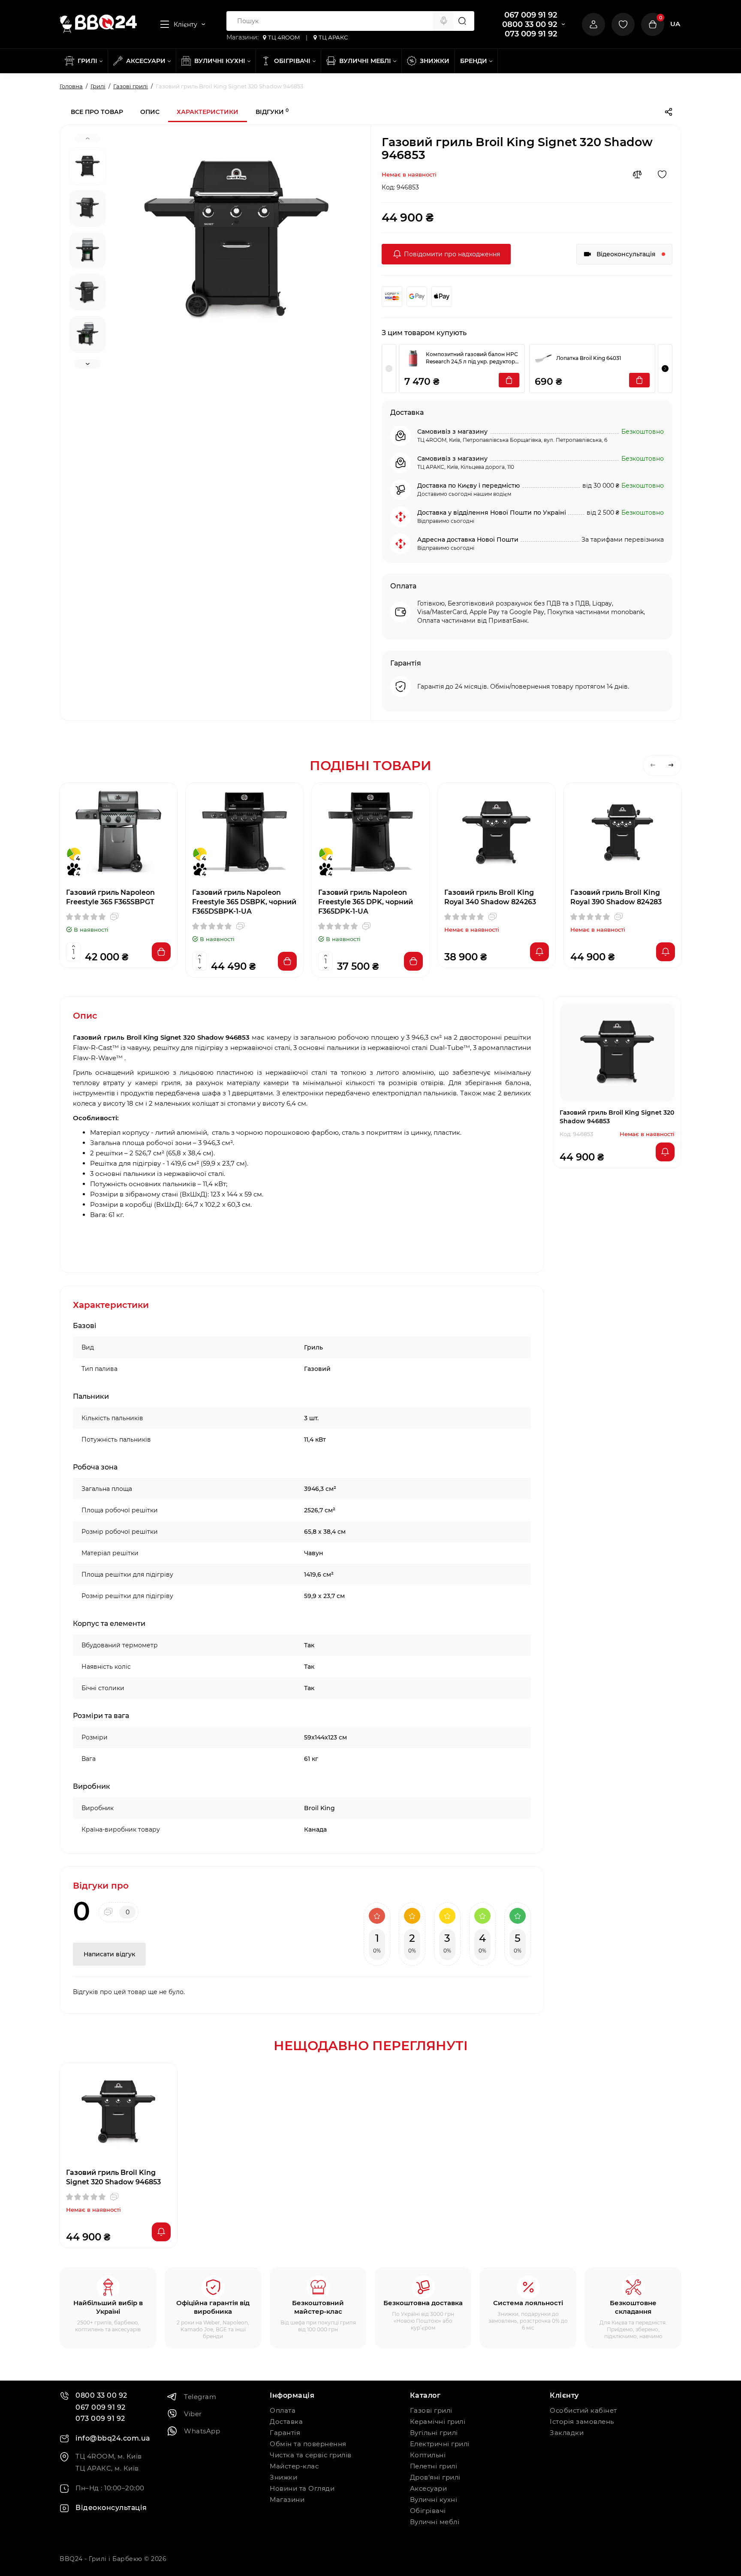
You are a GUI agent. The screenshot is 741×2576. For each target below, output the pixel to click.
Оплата (283, 2410)
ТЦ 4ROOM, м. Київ (109, 2456)
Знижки (283, 2477)
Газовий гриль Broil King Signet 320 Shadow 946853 (113, 2177)
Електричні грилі (440, 2444)
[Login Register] (593, 24)
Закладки (567, 2433)
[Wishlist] (662, 174)
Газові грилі (431, 2410)
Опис (150, 112)
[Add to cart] (161, 952)
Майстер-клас (294, 2466)
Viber (193, 2414)
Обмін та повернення (308, 2444)
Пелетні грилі (434, 2466)
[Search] (444, 21)
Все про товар (97, 112)
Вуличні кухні (434, 2500)
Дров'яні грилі (435, 2477)
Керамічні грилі (438, 2422)
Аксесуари (429, 2488)
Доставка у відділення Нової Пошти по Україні (492, 513)
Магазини (287, 2500)
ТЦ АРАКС (333, 37)
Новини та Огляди (302, 2488)
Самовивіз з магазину (452, 432)
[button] (665, 369)
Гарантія (285, 2433)
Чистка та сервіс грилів (311, 2455)
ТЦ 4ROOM (284, 37)
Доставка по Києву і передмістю (468, 486)
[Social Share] (669, 112)
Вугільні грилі (434, 2433)
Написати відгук (109, 1954)
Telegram (200, 2397)
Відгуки (272, 112)
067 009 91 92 (531, 15)
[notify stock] (539, 952)
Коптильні (428, 2455)
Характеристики (208, 112)
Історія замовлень (582, 2422)
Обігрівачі (428, 2511)
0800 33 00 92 (530, 24)
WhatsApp (202, 2431)
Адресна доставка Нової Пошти (468, 540)
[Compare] (637, 174)
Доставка (286, 2422)
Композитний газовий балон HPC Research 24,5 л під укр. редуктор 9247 (472, 358)
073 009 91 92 (531, 34)
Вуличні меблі (435, 2522)
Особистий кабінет (583, 2410)
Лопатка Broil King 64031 (589, 358)
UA (675, 24)
